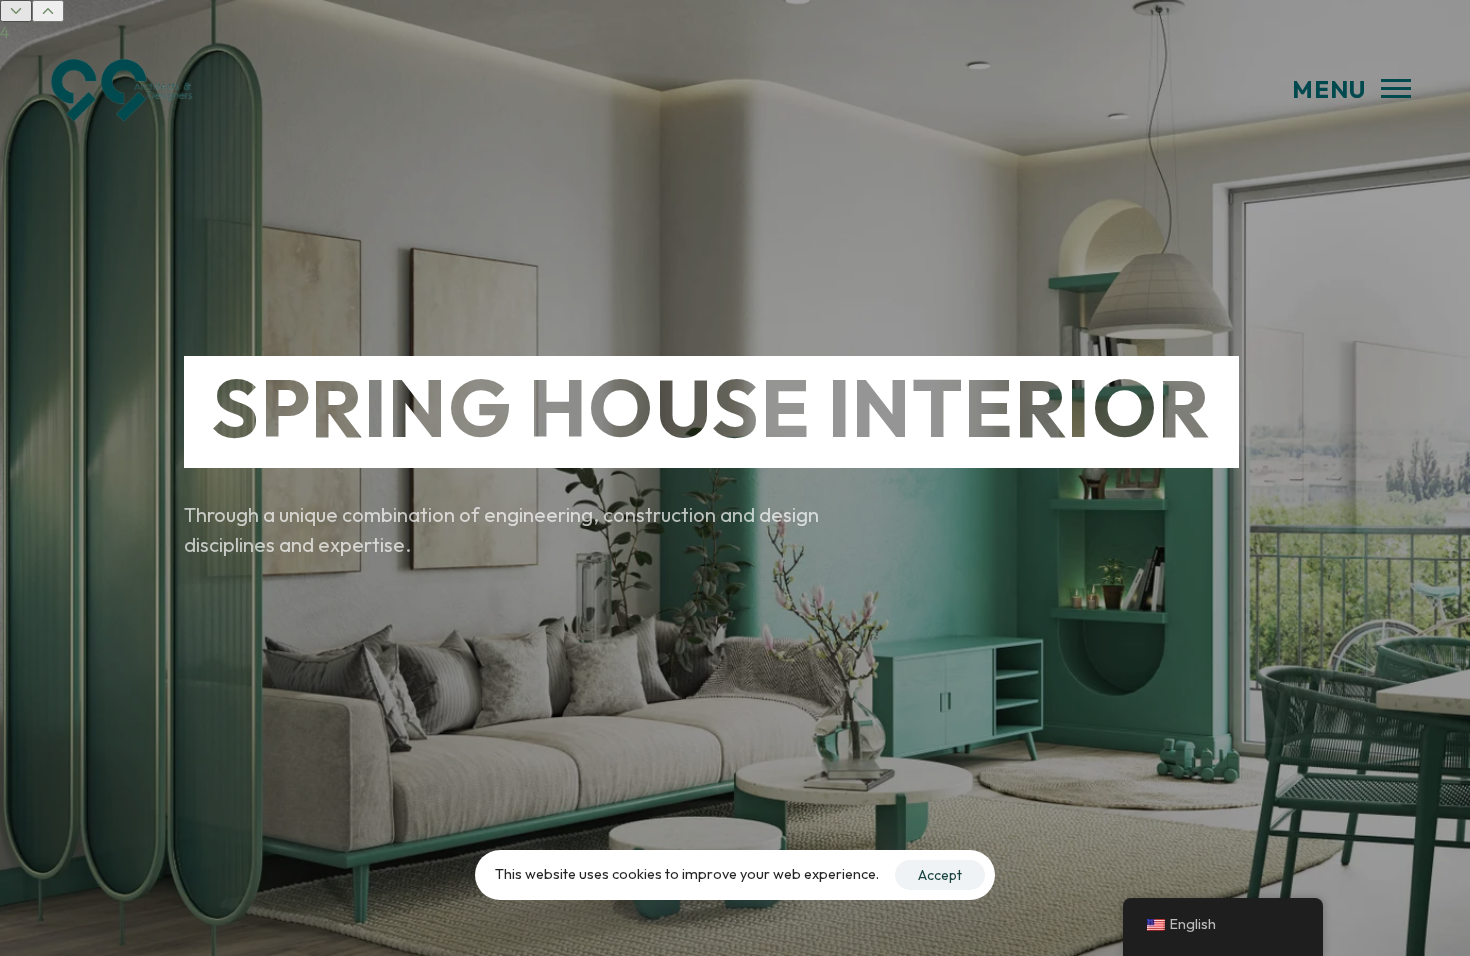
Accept (940, 875)
